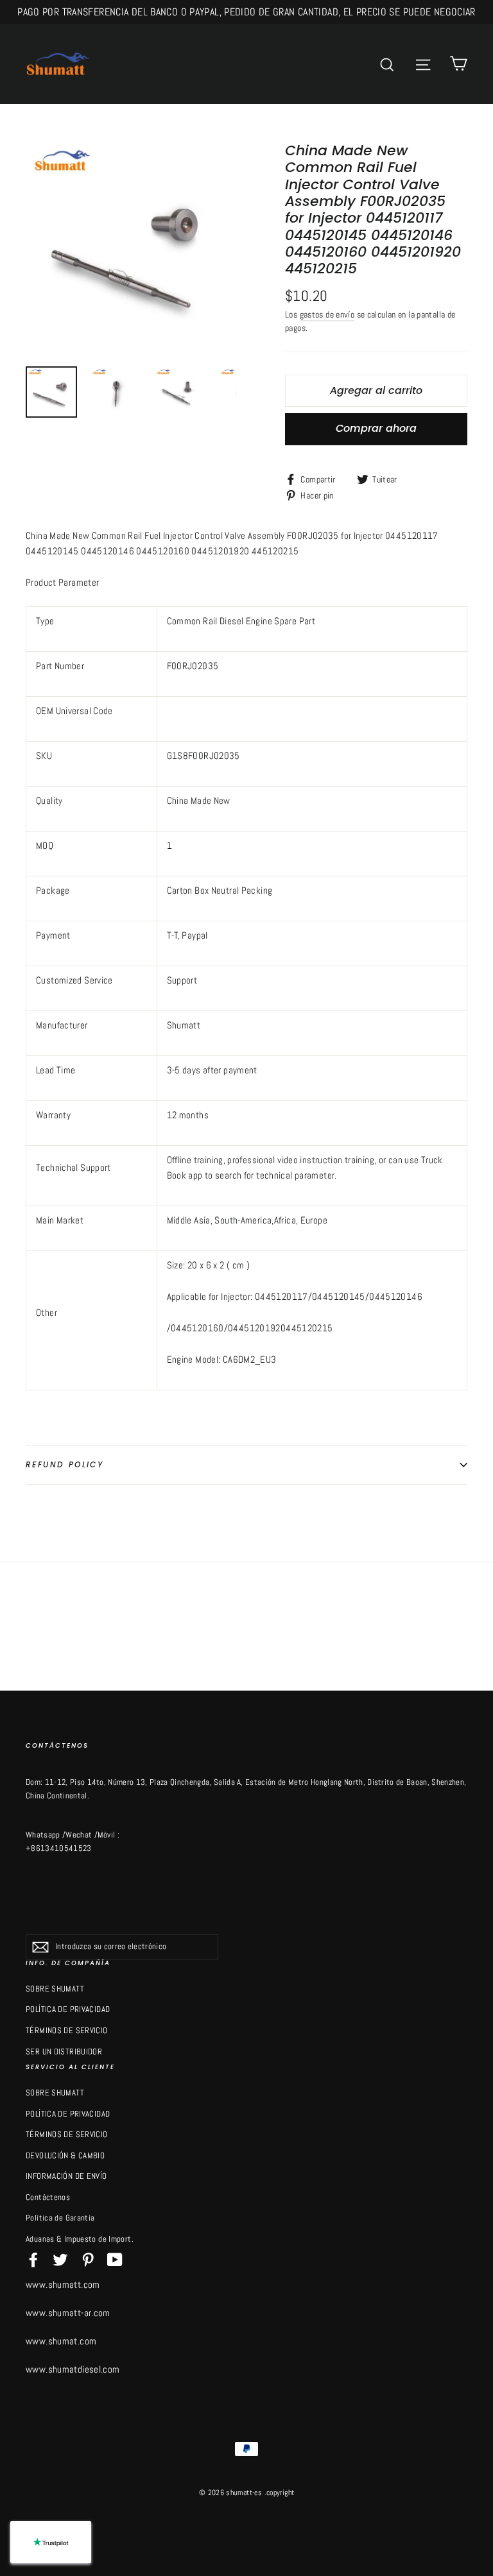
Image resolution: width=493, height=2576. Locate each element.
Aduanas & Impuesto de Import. (80, 2239)
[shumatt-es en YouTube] (115, 2259)
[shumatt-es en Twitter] (60, 2259)
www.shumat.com (61, 2341)
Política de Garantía (60, 2218)
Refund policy (65, 1464)
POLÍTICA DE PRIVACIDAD (68, 2009)
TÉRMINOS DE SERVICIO (67, 2030)
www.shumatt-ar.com (68, 2313)
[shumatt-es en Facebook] (33, 2259)
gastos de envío (327, 315)
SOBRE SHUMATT (55, 1989)
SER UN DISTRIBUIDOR (64, 2051)
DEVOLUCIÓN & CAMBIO (65, 2155)
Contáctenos (48, 2197)
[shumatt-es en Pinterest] (88, 2259)
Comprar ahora (376, 428)
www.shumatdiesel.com (73, 2369)
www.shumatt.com (63, 2284)
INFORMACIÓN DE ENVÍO (66, 2176)
